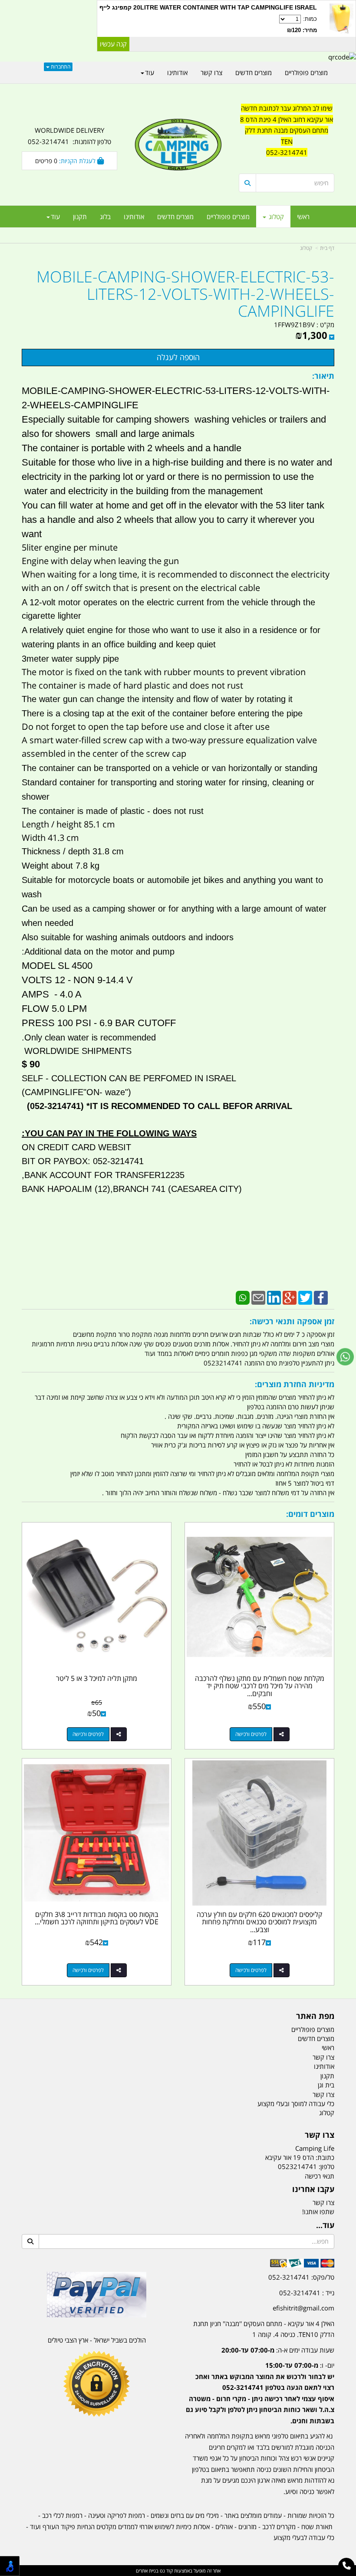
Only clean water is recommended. (89, 1037)
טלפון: (326, 2166)
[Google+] (290, 1297)
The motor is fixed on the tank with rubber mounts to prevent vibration (164, 672)
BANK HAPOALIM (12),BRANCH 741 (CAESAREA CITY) (132, 1189)
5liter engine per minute (72, 547)
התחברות (60, 67)
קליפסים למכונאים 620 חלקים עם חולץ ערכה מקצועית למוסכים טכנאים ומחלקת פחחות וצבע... (259, 1922)
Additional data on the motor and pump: (98, 952)
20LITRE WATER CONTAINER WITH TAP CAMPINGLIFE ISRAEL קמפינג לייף (208, 7)
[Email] (258, 1297)
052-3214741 (287, 152)
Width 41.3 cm (50, 838)
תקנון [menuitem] (80, 217)
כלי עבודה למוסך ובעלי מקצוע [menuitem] (296, 2103)
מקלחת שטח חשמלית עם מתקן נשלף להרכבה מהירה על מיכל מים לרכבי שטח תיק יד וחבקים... (260, 1686)
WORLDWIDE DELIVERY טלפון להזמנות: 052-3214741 (69, 136)
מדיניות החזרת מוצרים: (295, 1384)
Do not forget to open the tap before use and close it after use (146, 727)
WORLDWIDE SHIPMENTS (77, 1051)
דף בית (327, 248)
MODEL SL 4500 (57, 966)
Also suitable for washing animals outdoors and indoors (128, 937)
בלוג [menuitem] (105, 217)
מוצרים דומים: (310, 1514)
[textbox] (287, 136)
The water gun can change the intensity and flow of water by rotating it (157, 699)
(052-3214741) (54, 1106)
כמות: (302, 25)
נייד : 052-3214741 (307, 2293)
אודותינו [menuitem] (134, 217)
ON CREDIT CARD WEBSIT (76, 1147)
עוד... (325, 2225)
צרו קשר (320, 2135)
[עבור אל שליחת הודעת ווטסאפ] (345, 1357)
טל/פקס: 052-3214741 (301, 2277)
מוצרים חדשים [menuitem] (175, 217)
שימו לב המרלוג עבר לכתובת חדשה (287, 108)
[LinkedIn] (274, 1297)
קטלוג (306, 248)
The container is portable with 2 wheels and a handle (132, 448)
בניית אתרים (147, 2571)
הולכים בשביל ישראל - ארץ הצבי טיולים (97, 2340)
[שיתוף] (282, 1734)
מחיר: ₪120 (302, 30)
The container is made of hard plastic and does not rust (132, 685)
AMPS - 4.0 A (52, 994)
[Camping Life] (178, 145)
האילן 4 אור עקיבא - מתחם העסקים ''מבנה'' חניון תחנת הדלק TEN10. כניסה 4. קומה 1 (264, 2329)
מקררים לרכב (279, 2527)
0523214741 (297, 2166)
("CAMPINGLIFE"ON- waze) (76, 1092)
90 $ (31, 1064)
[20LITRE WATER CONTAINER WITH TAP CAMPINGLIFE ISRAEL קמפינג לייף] (341, 19)
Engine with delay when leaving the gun (100, 561)
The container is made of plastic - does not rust (113, 811)
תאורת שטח (317, 2527)
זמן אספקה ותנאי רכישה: (292, 1321)
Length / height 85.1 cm (68, 824)
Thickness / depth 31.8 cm (73, 851)
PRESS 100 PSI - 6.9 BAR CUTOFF (99, 1023)
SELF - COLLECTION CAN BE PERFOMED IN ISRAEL (129, 1078)
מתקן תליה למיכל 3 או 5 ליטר (97, 1678)
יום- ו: (260, 2393)
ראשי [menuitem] (303, 217)
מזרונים (247, 2527)
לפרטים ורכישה (251, 1734)
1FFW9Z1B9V (294, 325)
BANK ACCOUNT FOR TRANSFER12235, (103, 1175)
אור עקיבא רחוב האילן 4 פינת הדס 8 (287, 119)
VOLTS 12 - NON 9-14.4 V (77, 980)
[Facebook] (321, 1297)
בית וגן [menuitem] (326, 2085)
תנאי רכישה (320, 2176)
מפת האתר (315, 2016)
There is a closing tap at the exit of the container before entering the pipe (162, 713)
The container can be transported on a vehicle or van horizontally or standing (170, 768)
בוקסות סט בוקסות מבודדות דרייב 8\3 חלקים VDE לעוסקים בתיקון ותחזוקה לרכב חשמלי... (97, 1918)
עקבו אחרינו (313, 2189)
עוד (55, 217)
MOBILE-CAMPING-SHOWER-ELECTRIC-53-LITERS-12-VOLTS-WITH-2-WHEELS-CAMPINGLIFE (185, 294)
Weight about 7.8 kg (61, 866)
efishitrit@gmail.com (303, 2308)
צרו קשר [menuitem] (211, 72)
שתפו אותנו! (318, 2212)
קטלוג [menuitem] (275, 217)
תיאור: (323, 376)
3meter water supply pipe (70, 659)
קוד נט (166, 2571)
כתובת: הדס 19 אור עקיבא (300, 2157)
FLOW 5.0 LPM (54, 1009)
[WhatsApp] (243, 1297)
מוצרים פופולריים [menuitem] (228, 217)
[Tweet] (305, 1297)
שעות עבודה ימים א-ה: (278, 2350)
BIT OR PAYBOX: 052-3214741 (83, 1161)
